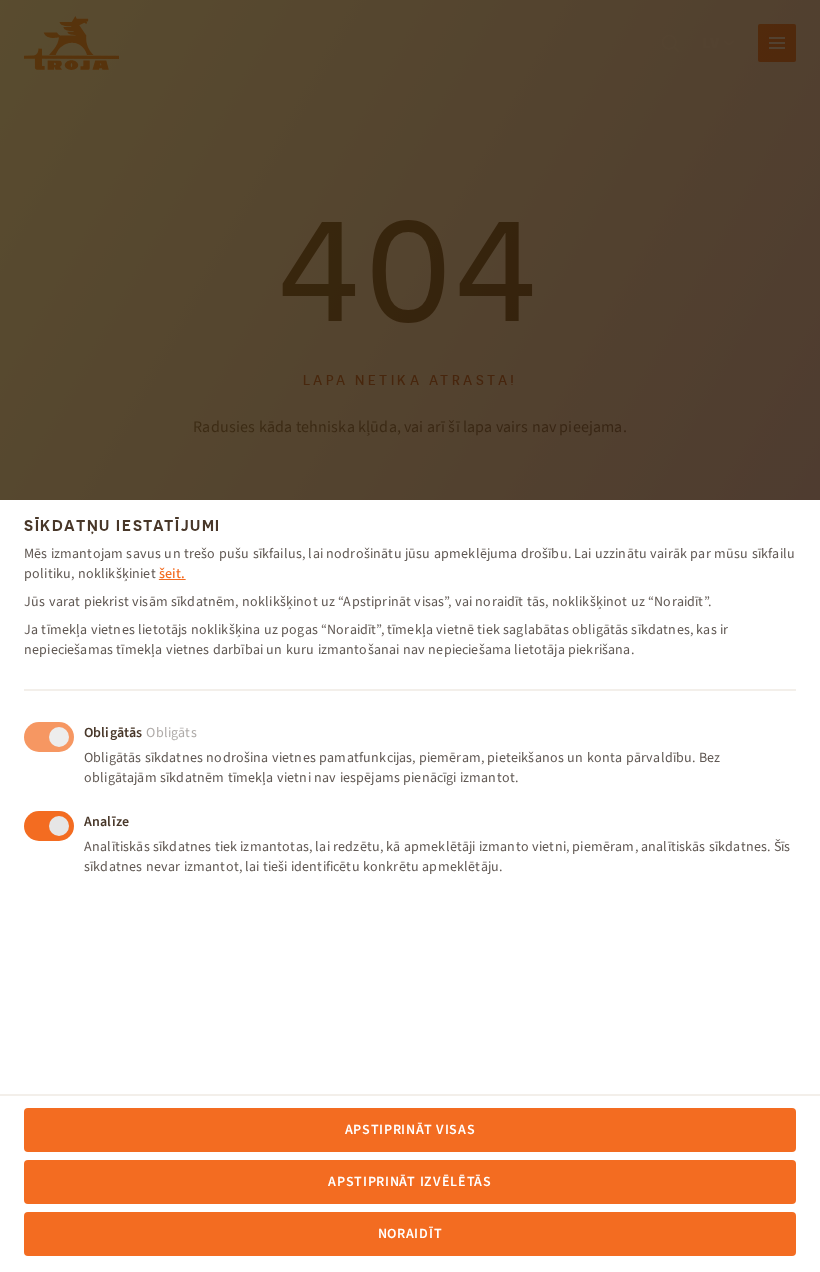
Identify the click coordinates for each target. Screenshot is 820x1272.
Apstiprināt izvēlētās (410, 1182)
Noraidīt (410, 1234)
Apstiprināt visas (410, 1130)
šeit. (172, 574)
